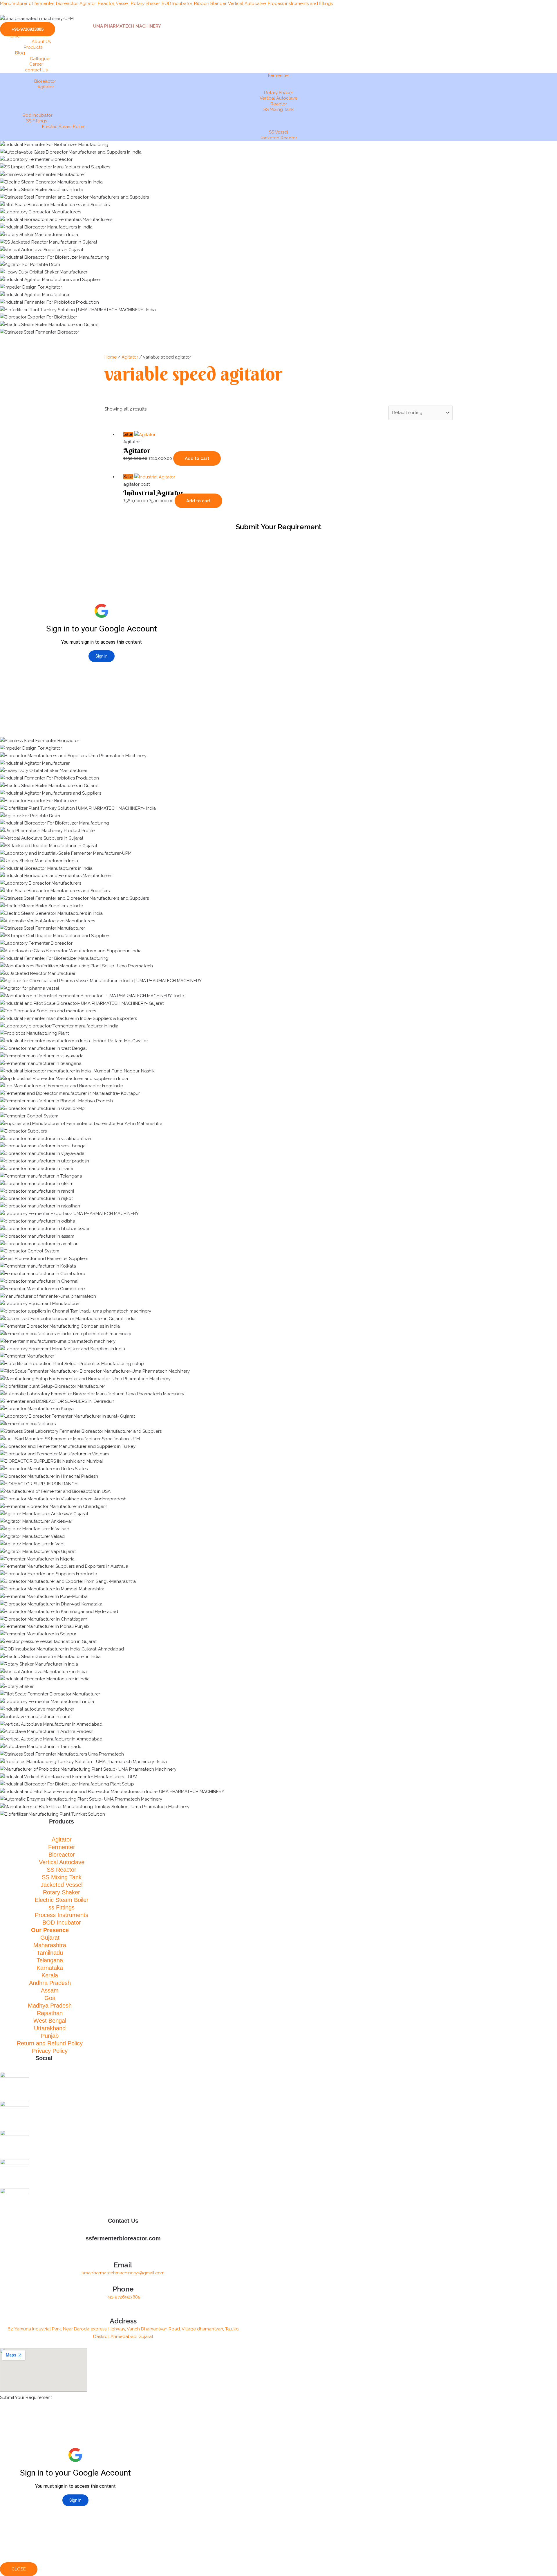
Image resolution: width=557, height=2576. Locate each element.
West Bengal (50, 2021)
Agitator (46, 87)
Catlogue (40, 59)
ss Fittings (62, 1907)
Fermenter (278, 75)
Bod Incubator (38, 115)
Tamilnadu (50, 1953)
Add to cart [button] (197, 458)
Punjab (50, 2036)
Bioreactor (45, 81)
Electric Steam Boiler (63, 127)
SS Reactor (62, 1870)
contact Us (36, 70)
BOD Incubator (62, 1922)
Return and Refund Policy (50, 2043)
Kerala (50, 1975)
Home (14, 36)
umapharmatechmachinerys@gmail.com (123, 2273)
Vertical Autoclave (278, 98)
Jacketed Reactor (279, 138)
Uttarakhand (50, 2028)
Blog (20, 53)
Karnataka (50, 1968)
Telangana (50, 1960)
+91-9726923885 (123, 2297)
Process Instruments (62, 1915)
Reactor (279, 104)
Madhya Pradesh (50, 2006)
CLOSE (19, 2569)
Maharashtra (50, 1945)
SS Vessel (278, 132)
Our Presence (50, 1930)
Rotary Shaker (278, 93)
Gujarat (50, 1938)
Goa (50, 1998)
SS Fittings (37, 121)
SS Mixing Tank (278, 109)
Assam (50, 1990)
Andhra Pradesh (50, 1983)
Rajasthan (50, 2013)
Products (33, 47)
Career (36, 64)
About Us (41, 42)
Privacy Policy (50, 2051)
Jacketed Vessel (62, 1885)
